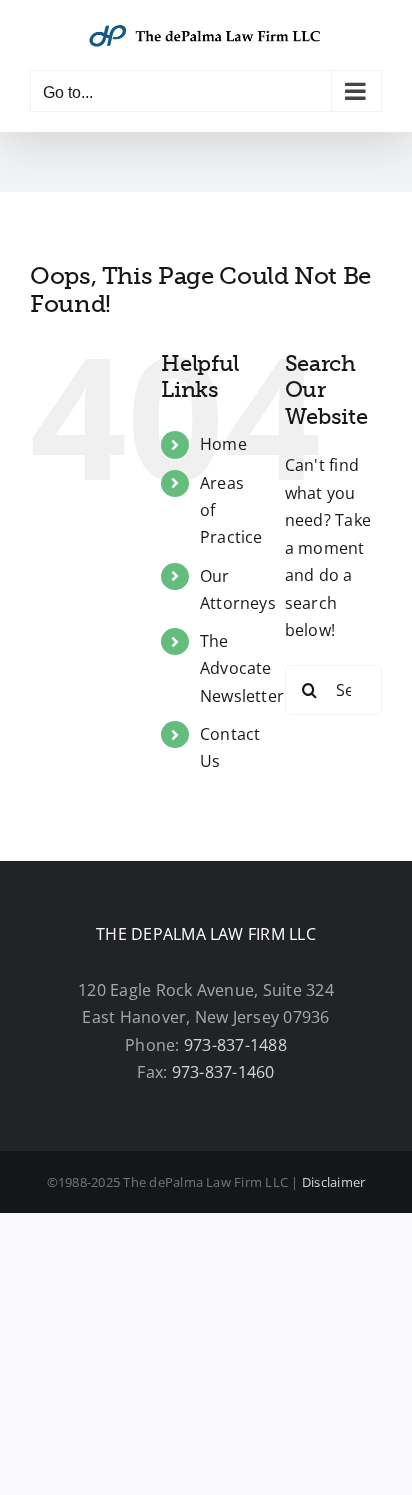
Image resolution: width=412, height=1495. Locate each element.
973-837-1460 (223, 1072)
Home (223, 444)
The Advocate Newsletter (242, 668)
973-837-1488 (235, 1045)
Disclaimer (333, 1182)
